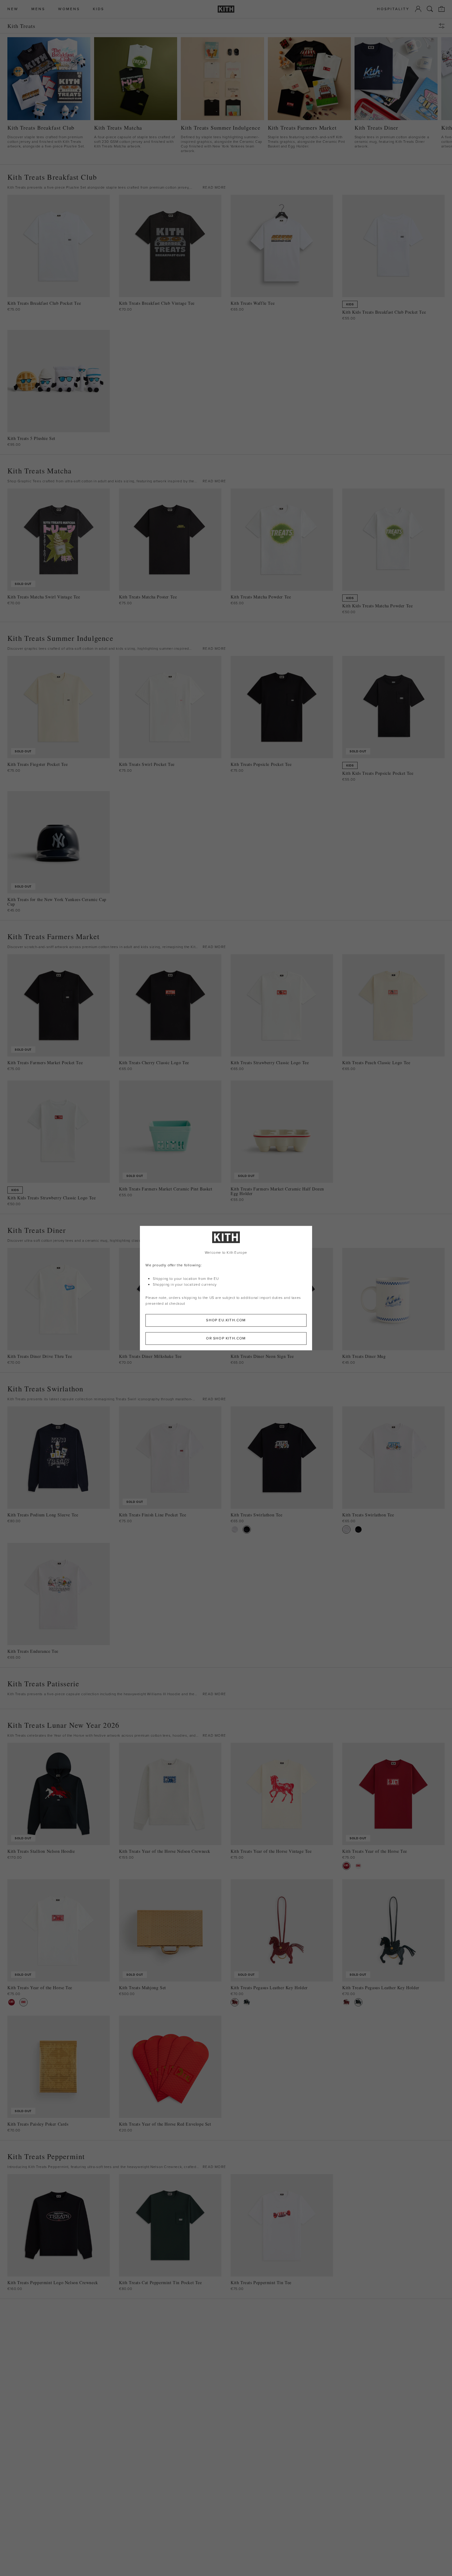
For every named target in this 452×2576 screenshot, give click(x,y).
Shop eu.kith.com (226, 1320)
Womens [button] (69, 9)
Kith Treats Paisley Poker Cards (38, 2124)
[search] (430, 9)
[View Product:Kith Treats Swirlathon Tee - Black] (247, 1529)
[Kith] (226, 9)
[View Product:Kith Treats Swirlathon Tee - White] (235, 1529)
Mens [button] (38, 9)
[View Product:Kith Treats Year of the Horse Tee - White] (358, 1866)
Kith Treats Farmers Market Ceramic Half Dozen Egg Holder (277, 1191)
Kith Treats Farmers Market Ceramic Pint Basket (166, 1189)
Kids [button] (99, 9)
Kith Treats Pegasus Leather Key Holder (269, 1988)
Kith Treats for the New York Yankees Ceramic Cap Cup (57, 902)
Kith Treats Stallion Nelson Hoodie (41, 1851)
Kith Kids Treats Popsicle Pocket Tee (378, 773)
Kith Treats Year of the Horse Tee (375, 1851)
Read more (214, 187)
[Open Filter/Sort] (443, 26)
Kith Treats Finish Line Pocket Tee (153, 1515)
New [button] (13, 9)
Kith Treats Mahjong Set (143, 1988)
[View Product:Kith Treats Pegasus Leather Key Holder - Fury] (235, 2002)
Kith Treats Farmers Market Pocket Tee (45, 1063)
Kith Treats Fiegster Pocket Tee (38, 764)
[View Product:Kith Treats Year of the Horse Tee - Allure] (346, 1866)
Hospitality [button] (393, 9)
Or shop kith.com (226, 1338)
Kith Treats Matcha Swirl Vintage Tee (44, 597)
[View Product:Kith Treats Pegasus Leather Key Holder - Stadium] (247, 2002)
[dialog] (226, 1288)
